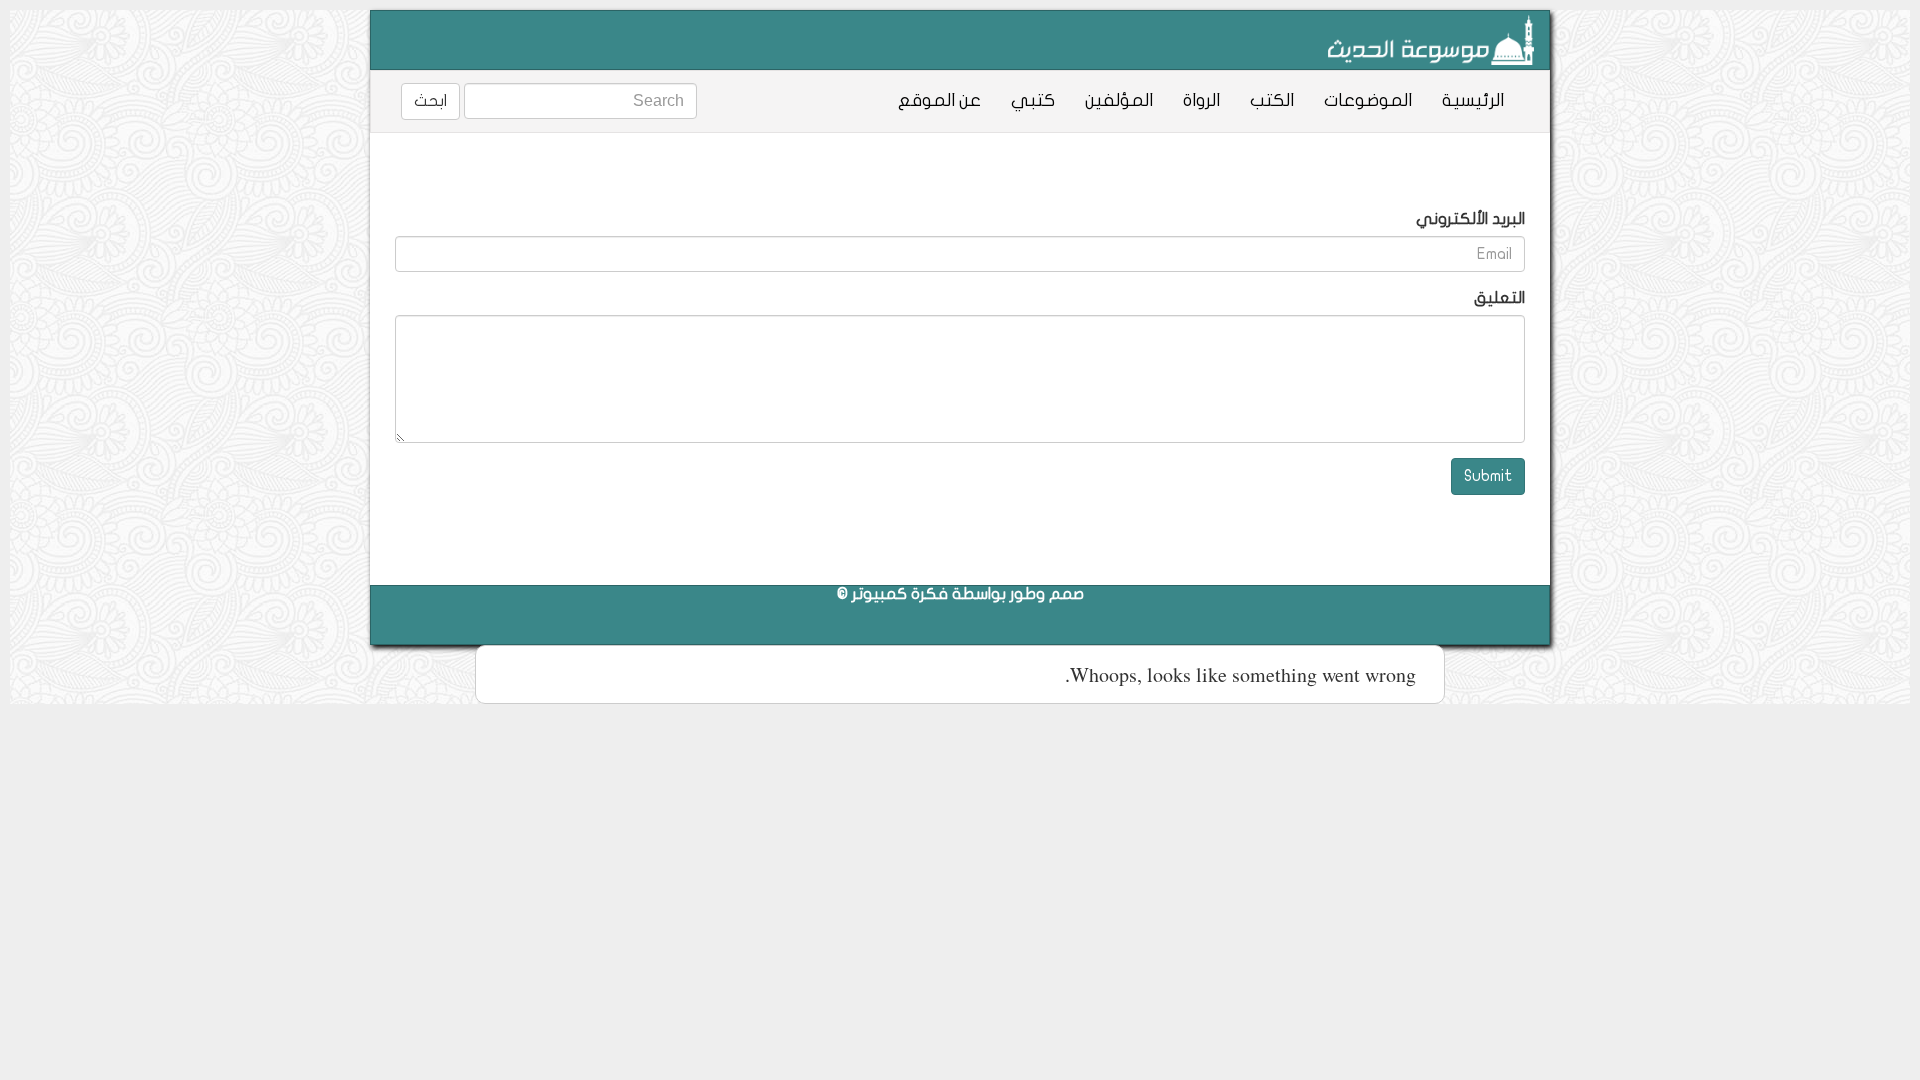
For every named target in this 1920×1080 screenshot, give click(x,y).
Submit (1488, 476)
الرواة (1201, 100)
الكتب (1272, 100)
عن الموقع (939, 100)
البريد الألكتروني (1470, 219)
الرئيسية (1473, 100)
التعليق (1499, 298)
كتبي (1033, 100)
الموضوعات (1368, 100)
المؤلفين (1119, 100)
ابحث (430, 101)
